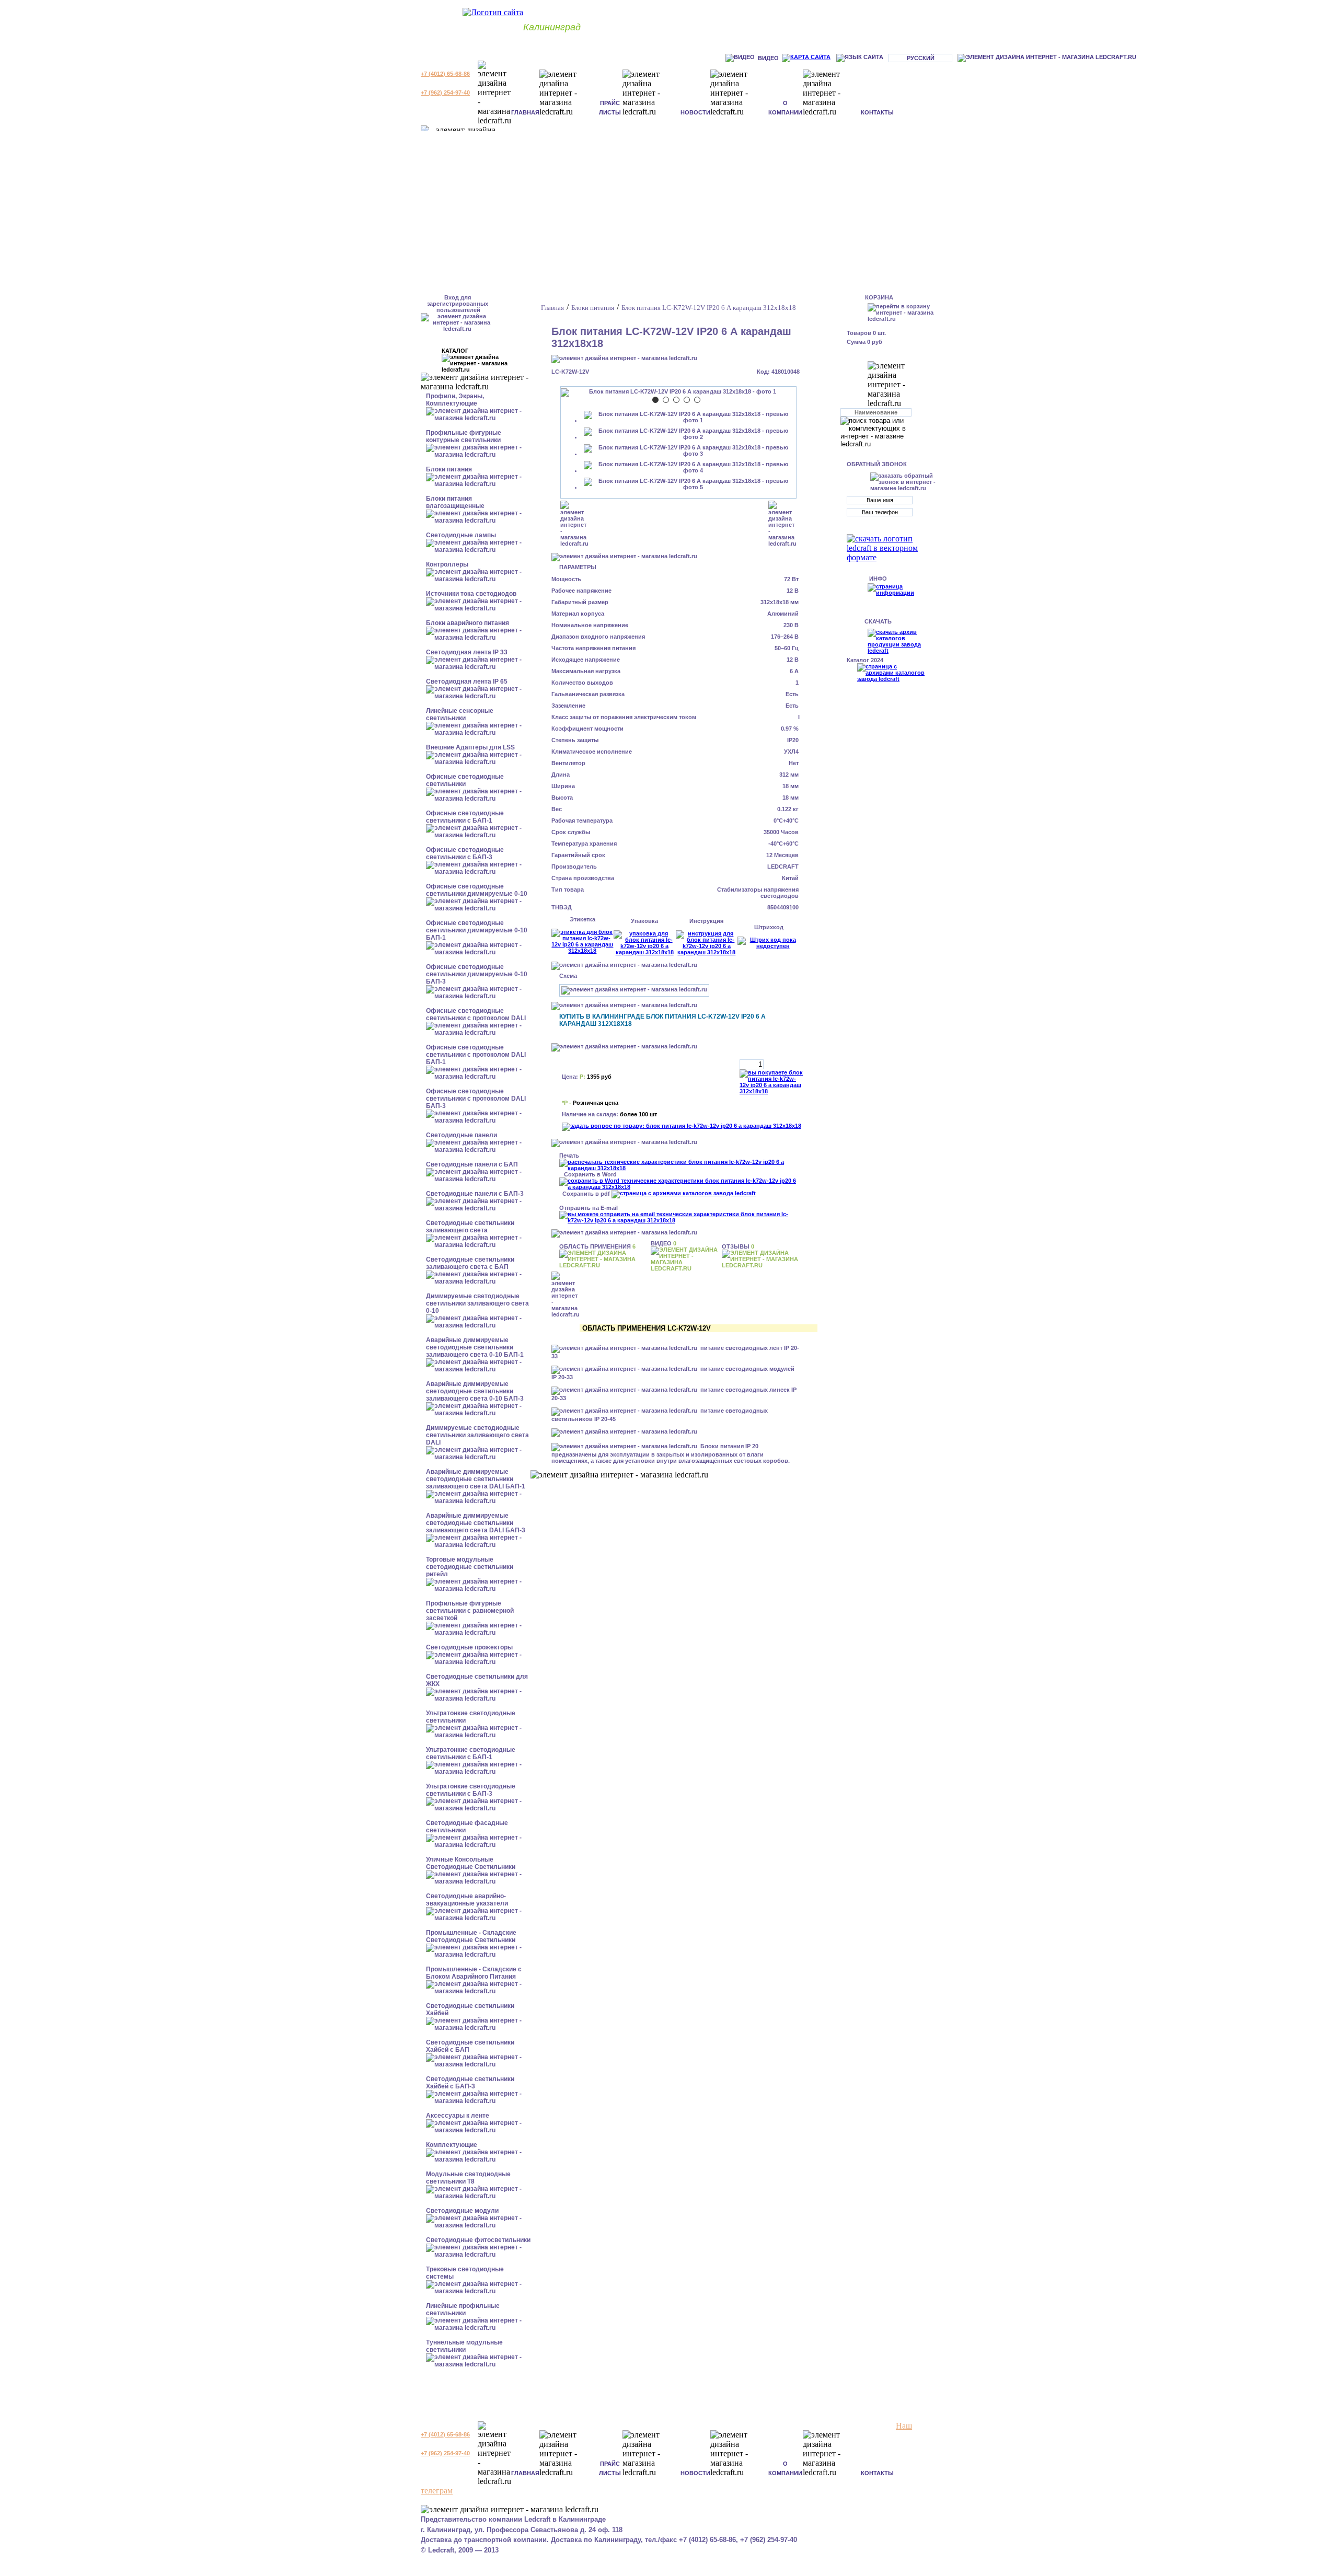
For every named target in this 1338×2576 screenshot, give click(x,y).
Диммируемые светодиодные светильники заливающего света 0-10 (477, 1303)
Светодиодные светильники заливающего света (470, 1227)
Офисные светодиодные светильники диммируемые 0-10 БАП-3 (477, 974)
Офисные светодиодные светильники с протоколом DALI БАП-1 (476, 1055)
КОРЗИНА (879, 297)
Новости (695, 112)
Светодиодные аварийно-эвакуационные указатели (467, 1900)
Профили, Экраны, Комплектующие (455, 400)
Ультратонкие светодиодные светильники (471, 1717)
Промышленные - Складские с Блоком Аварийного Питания (474, 1973)
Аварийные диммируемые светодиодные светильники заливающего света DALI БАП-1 (476, 1479)
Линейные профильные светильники (463, 2309)
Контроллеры (447, 564)
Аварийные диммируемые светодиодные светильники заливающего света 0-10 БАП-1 (475, 1347)
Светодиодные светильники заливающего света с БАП (470, 1263)
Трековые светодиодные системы (465, 2273)
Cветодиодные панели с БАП (472, 1164)
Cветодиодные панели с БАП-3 (475, 1194)
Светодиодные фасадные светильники (467, 1827)
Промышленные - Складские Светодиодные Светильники (471, 1936)
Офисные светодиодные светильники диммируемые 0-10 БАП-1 (477, 930)
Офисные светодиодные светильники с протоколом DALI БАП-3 (476, 1099)
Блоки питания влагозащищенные (455, 502)
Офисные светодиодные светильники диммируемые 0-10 (477, 890)
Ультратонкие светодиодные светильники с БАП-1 (471, 1753)
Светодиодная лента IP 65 (467, 681)
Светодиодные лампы (461, 535)
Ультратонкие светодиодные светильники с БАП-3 (471, 1790)
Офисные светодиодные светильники (465, 780)
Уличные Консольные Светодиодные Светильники (471, 1863)
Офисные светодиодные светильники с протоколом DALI (476, 1014)
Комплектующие (452, 2145)
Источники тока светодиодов (471, 594)
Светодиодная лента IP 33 (467, 652)
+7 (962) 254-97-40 (445, 93)
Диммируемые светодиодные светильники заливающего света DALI (477, 1435)
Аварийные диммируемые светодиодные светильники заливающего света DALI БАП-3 (476, 1523)
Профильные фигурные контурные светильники (464, 436)
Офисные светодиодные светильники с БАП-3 (465, 853)
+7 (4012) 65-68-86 (445, 74)
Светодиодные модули (462, 2211)
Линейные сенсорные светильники (460, 714)
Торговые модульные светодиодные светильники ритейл (470, 1567)
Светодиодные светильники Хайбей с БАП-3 (470, 2083)
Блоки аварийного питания (468, 623)
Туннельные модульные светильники (464, 2346)
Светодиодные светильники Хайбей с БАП (470, 2046)
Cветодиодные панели (462, 1135)
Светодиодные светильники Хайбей (470, 2009)
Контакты (877, 112)
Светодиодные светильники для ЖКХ (477, 1680)
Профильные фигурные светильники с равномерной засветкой (470, 1611)
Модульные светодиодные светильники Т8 (468, 2178)
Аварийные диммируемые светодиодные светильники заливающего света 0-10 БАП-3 (475, 1391)
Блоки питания (449, 469)
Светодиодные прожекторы (469, 1647)
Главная (525, 112)
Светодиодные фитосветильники (478, 2240)
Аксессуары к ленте (458, 2116)
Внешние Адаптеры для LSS (470, 747)
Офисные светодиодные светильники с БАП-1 (465, 817)
